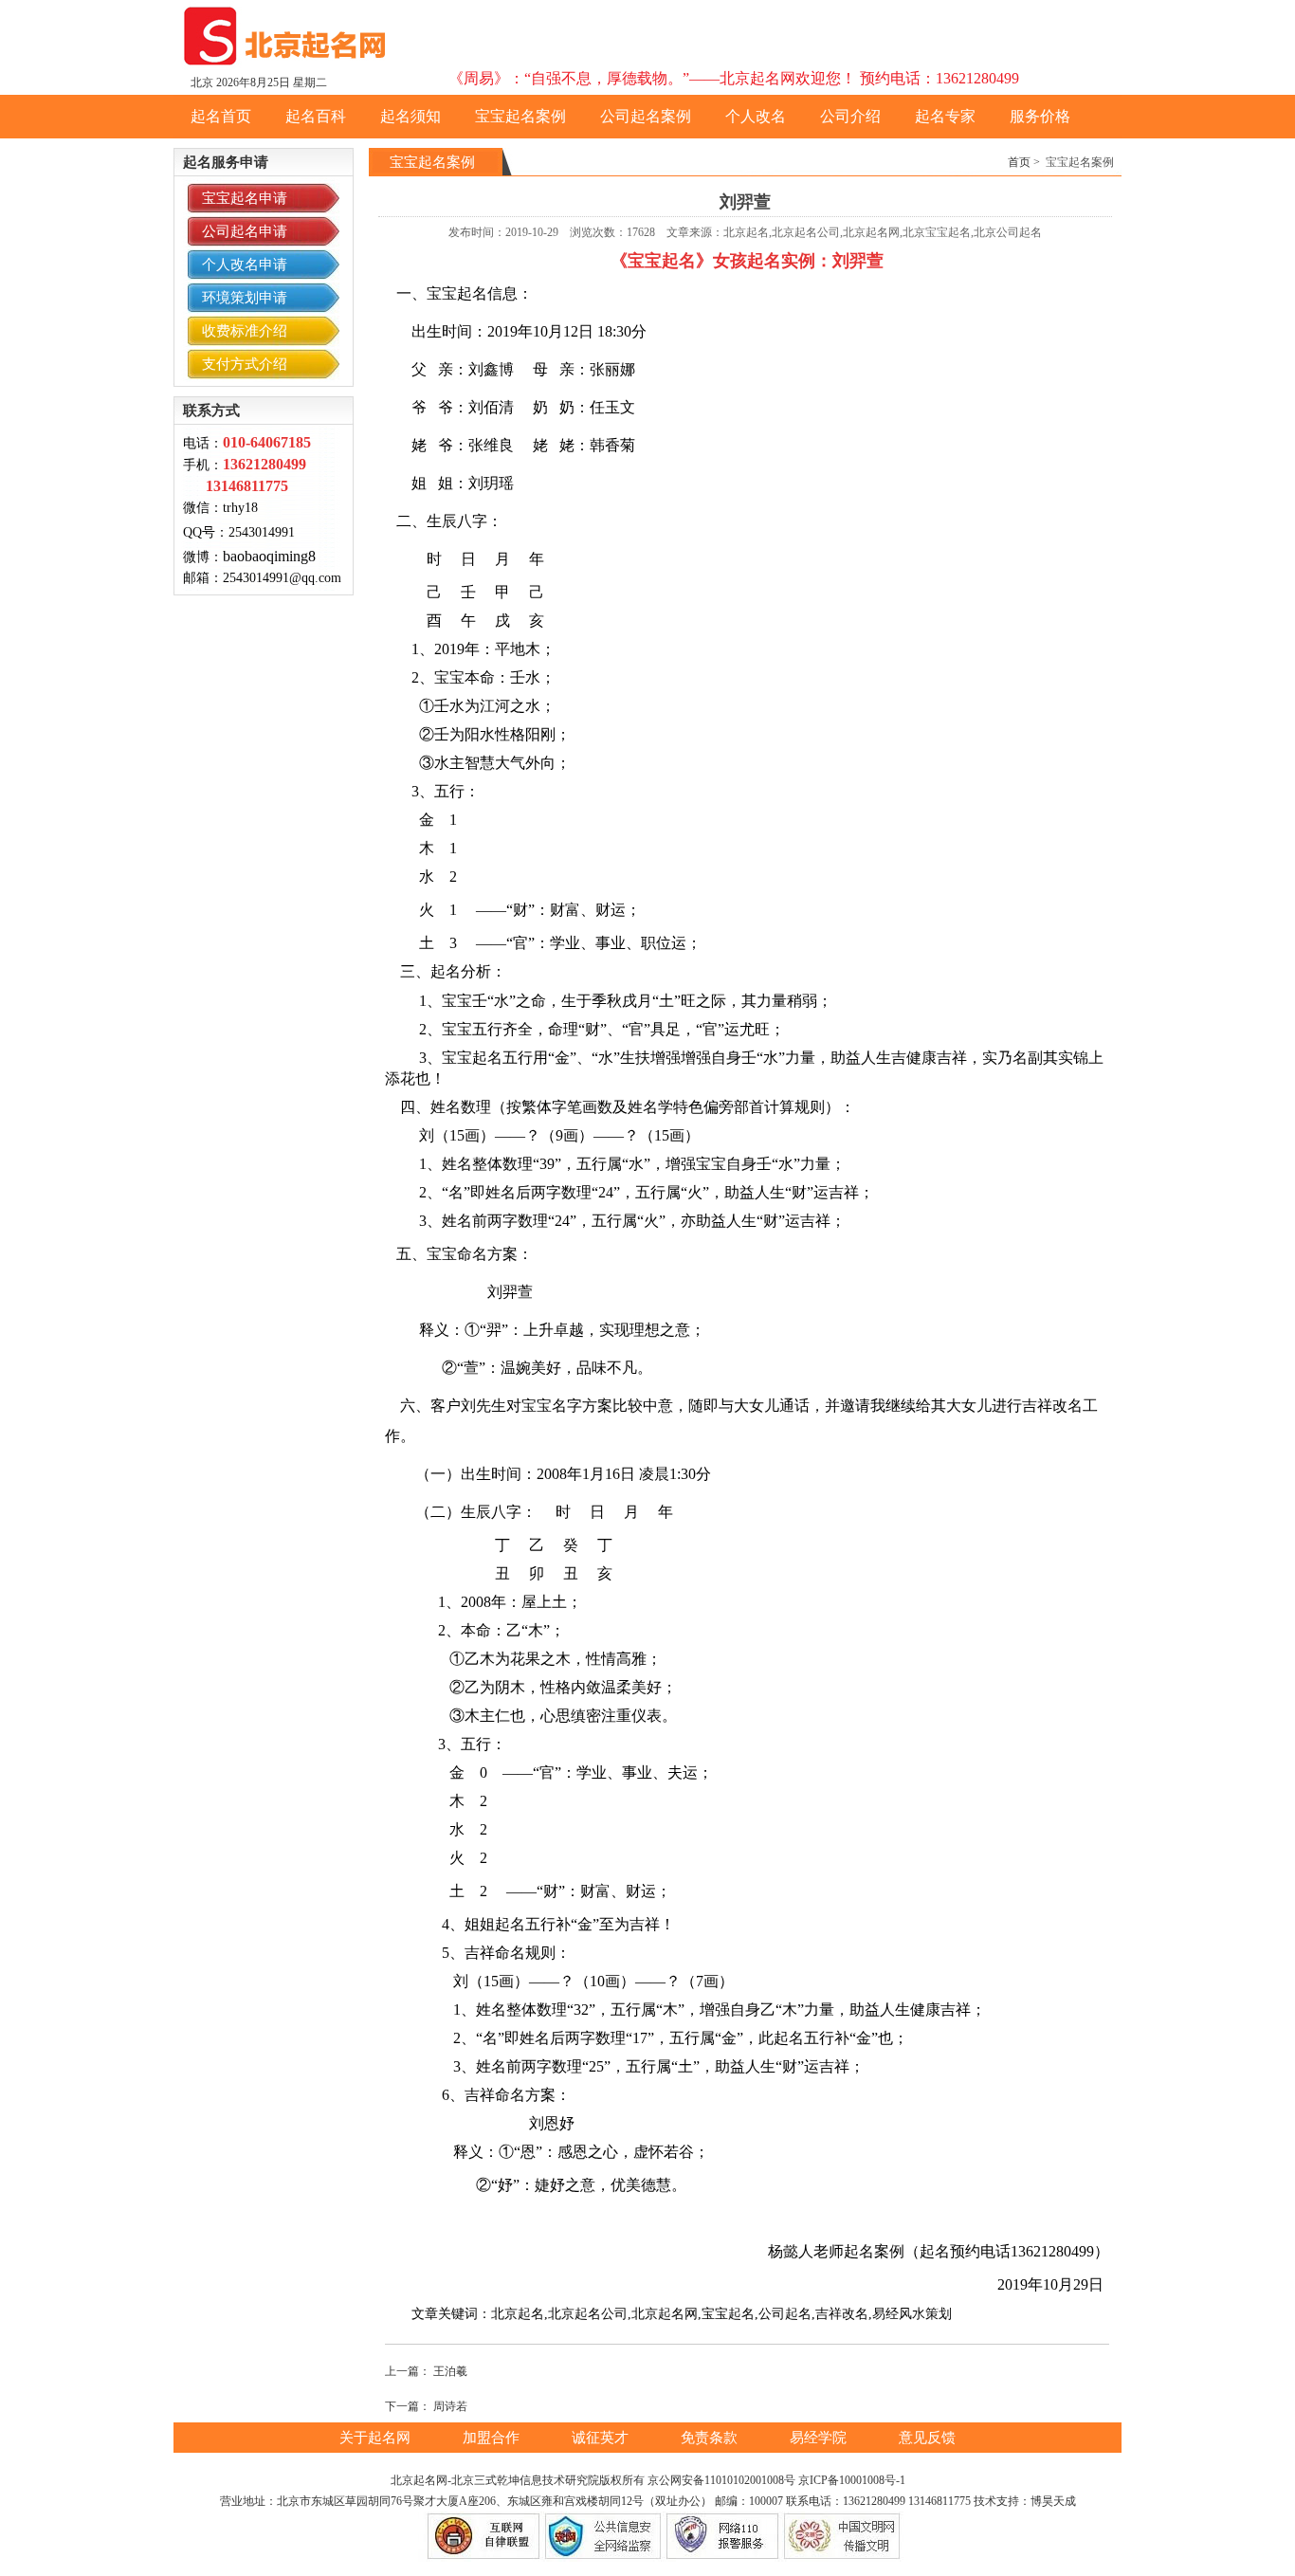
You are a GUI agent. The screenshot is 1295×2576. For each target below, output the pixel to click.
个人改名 (756, 116)
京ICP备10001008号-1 (852, 2480)
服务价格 (1040, 116)
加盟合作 (493, 2438)
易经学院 (820, 2438)
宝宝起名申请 (245, 198)
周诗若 (450, 2406)
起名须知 (410, 116)
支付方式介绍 (245, 364)
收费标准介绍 (245, 331)
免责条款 (711, 2438)
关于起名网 (377, 2438)
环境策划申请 (245, 298)
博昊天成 (1053, 2501)
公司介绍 (850, 116)
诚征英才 (602, 2438)
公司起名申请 (245, 231)
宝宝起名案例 (520, 116)
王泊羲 (450, 2371)
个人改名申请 (245, 265)
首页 (1019, 162)
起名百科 (316, 116)
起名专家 (945, 116)
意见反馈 (927, 2438)
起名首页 (221, 116)
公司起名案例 (646, 116)
